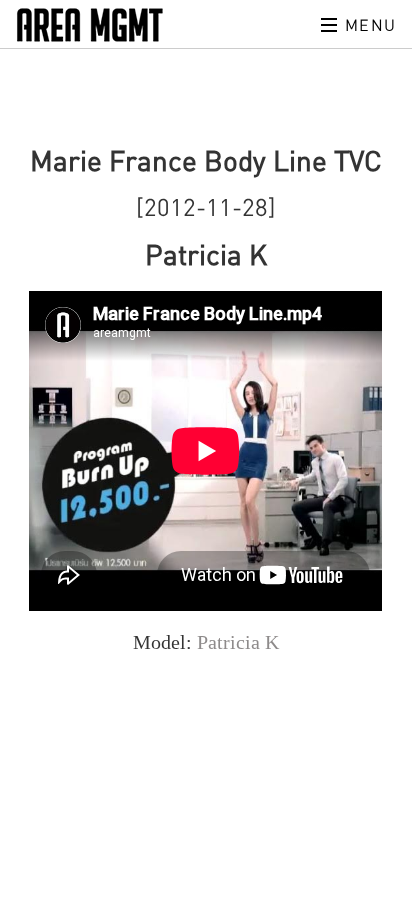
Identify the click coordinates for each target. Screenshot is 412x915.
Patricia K (238, 642)
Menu (368, 25)
